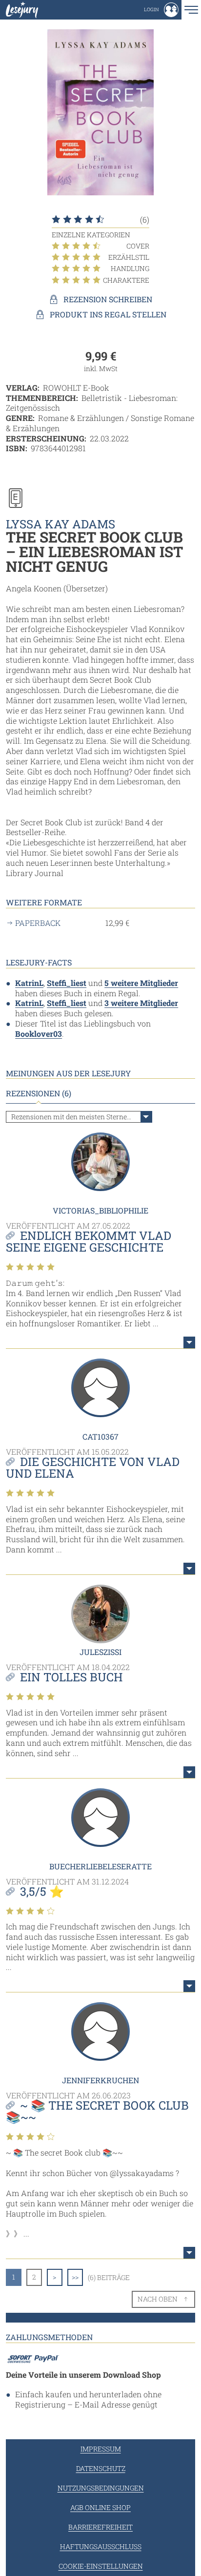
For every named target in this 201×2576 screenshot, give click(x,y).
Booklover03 (39, 1034)
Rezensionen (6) (39, 1093)
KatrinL (29, 983)
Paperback (38, 923)
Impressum (101, 2449)
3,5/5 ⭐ (42, 1891)
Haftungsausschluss (101, 2546)
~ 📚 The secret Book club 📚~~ (97, 2111)
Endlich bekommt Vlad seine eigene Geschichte (89, 1241)
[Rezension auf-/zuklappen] (189, 1342)
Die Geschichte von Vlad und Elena (93, 1467)
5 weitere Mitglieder (141, 983)
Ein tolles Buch (71, 1677)
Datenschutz (101, 2468)
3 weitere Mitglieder (141, 1003)
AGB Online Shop (100, 2507)
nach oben (158, 2299)
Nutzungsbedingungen (101, 2488)
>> (75, 2277)
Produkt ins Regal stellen (108, 314)
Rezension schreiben (108, 299)
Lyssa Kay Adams (60, 524)
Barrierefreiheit (100, 2527)
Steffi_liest (67, 983)
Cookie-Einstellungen (101, 2566)
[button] (161, 10)
